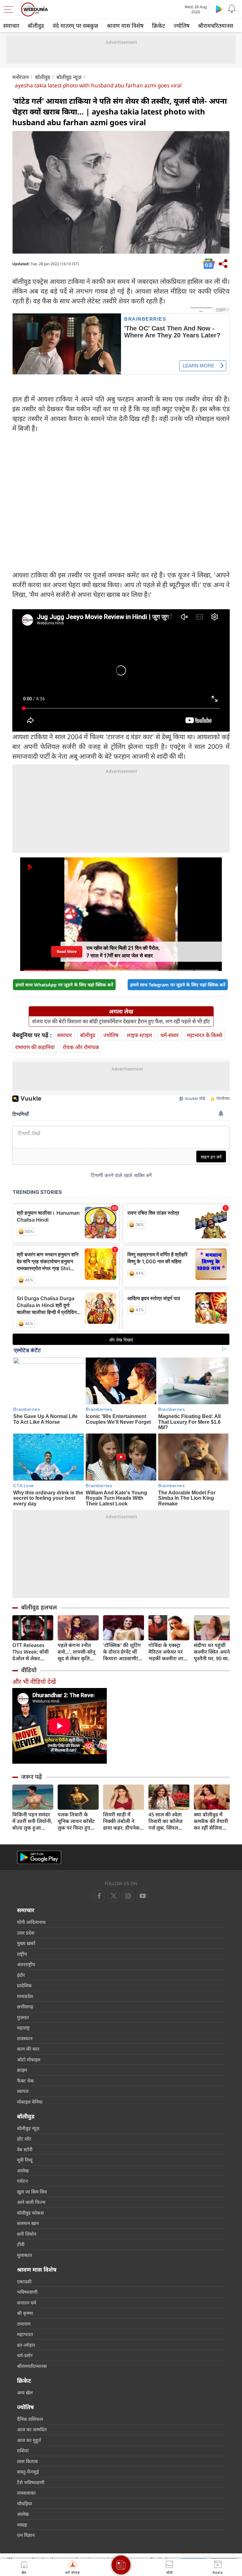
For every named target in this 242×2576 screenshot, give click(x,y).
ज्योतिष (181, 26)
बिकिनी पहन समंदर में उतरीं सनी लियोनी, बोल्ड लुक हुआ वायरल (32, 1821)
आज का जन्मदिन (32, 2429)
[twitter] (114, 1896)
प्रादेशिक (24, 1985)
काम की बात (28, 2049)
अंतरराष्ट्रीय (26, 1964)
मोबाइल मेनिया (30, 2102)
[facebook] (99, 1896)
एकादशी (24, 2281)
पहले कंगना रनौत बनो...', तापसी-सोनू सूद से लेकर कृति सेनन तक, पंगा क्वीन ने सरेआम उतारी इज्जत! (77, 1652)
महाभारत (25, 2334)
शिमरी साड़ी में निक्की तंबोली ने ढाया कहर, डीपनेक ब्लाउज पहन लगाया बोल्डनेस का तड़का (122, 1821)
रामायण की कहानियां (35, 1047)
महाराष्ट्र (23, 2028)
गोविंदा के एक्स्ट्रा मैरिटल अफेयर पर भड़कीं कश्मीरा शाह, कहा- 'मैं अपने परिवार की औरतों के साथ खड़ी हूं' (168, 1652)
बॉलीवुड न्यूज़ (69, 77)
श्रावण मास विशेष (125, 26)
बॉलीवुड (36, 26)
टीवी (21, 2244)
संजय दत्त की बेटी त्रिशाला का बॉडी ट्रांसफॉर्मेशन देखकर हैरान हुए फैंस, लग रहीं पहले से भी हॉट (121, 1021)
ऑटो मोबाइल (29, 2059)
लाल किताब (27, 2461)
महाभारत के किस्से (205, 1035)
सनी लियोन (27, 2234)
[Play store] (219, 9)
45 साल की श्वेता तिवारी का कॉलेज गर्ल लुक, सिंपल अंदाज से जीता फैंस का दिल (167, 1821)
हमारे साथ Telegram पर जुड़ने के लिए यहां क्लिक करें (178, 985)
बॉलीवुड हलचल (39, 1607)
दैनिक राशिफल (30, 2419)
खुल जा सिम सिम (32, 2192)
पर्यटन (22, 2181)
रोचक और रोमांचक (81, 1047)
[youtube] (128, 1896)
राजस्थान (25, 2038)
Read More (67, 952)
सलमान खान (28, 2223)
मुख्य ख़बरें (26, 1943)
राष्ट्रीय (22, 1954)
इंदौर (21, 1975)
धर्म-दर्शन (25, 2355)
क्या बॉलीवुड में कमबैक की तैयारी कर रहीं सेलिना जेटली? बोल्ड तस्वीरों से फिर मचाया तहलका (214, 1821)
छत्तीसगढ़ (25, 2006)
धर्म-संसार (170, 1035)
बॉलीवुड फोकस (30, 2213)
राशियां (23, 2450)
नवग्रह (22, 2525)
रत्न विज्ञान (26, 2535)
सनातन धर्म (27, 2303)
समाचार (11, 26)
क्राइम (22, 2070)
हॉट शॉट (24, 2139)
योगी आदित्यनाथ (31, 1922)
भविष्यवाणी (27, 2292)
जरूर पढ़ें (32, 1777)
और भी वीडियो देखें (34, 1682)
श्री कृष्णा (25, 2313)
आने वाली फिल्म (31, 2202)
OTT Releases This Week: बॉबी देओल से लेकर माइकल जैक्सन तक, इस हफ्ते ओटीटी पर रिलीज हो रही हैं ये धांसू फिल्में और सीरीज (32, 1652)
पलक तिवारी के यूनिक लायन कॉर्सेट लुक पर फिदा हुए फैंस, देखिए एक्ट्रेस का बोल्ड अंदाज (76, 1821)
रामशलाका (26, 2493)
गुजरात (23, 2017)
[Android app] (39, 1858)
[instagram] (143, 1896)
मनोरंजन (20, 77)
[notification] (232, 9)
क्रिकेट (158, 26)
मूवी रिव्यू (25, 2160)
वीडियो (29, 1670)
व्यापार (23, 2091)
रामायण (24, 2324)
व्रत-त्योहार (26, 2345)
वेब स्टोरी (25, 2149)
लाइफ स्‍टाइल (139, 1035)
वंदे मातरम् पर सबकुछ (75, 26)
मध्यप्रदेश (25, 1996)
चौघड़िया (25, 2503)
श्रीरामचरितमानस (216, 26)
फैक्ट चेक (26, 2081)
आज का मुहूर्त (29, 2440)
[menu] (10, 9)
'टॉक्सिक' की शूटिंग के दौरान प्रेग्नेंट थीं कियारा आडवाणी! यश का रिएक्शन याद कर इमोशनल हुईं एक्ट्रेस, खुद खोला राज (123, 1652)
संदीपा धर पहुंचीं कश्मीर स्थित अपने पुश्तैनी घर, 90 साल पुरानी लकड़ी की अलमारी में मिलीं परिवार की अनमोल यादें (213, 1652)
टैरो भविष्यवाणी (31, 2482)
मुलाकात (25, 2255)
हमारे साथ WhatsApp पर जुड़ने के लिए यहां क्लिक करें (64, 985)
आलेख (23, 2170)
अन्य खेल (25, 2392)
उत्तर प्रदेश (26, 1933)
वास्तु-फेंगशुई (28, 2472)
